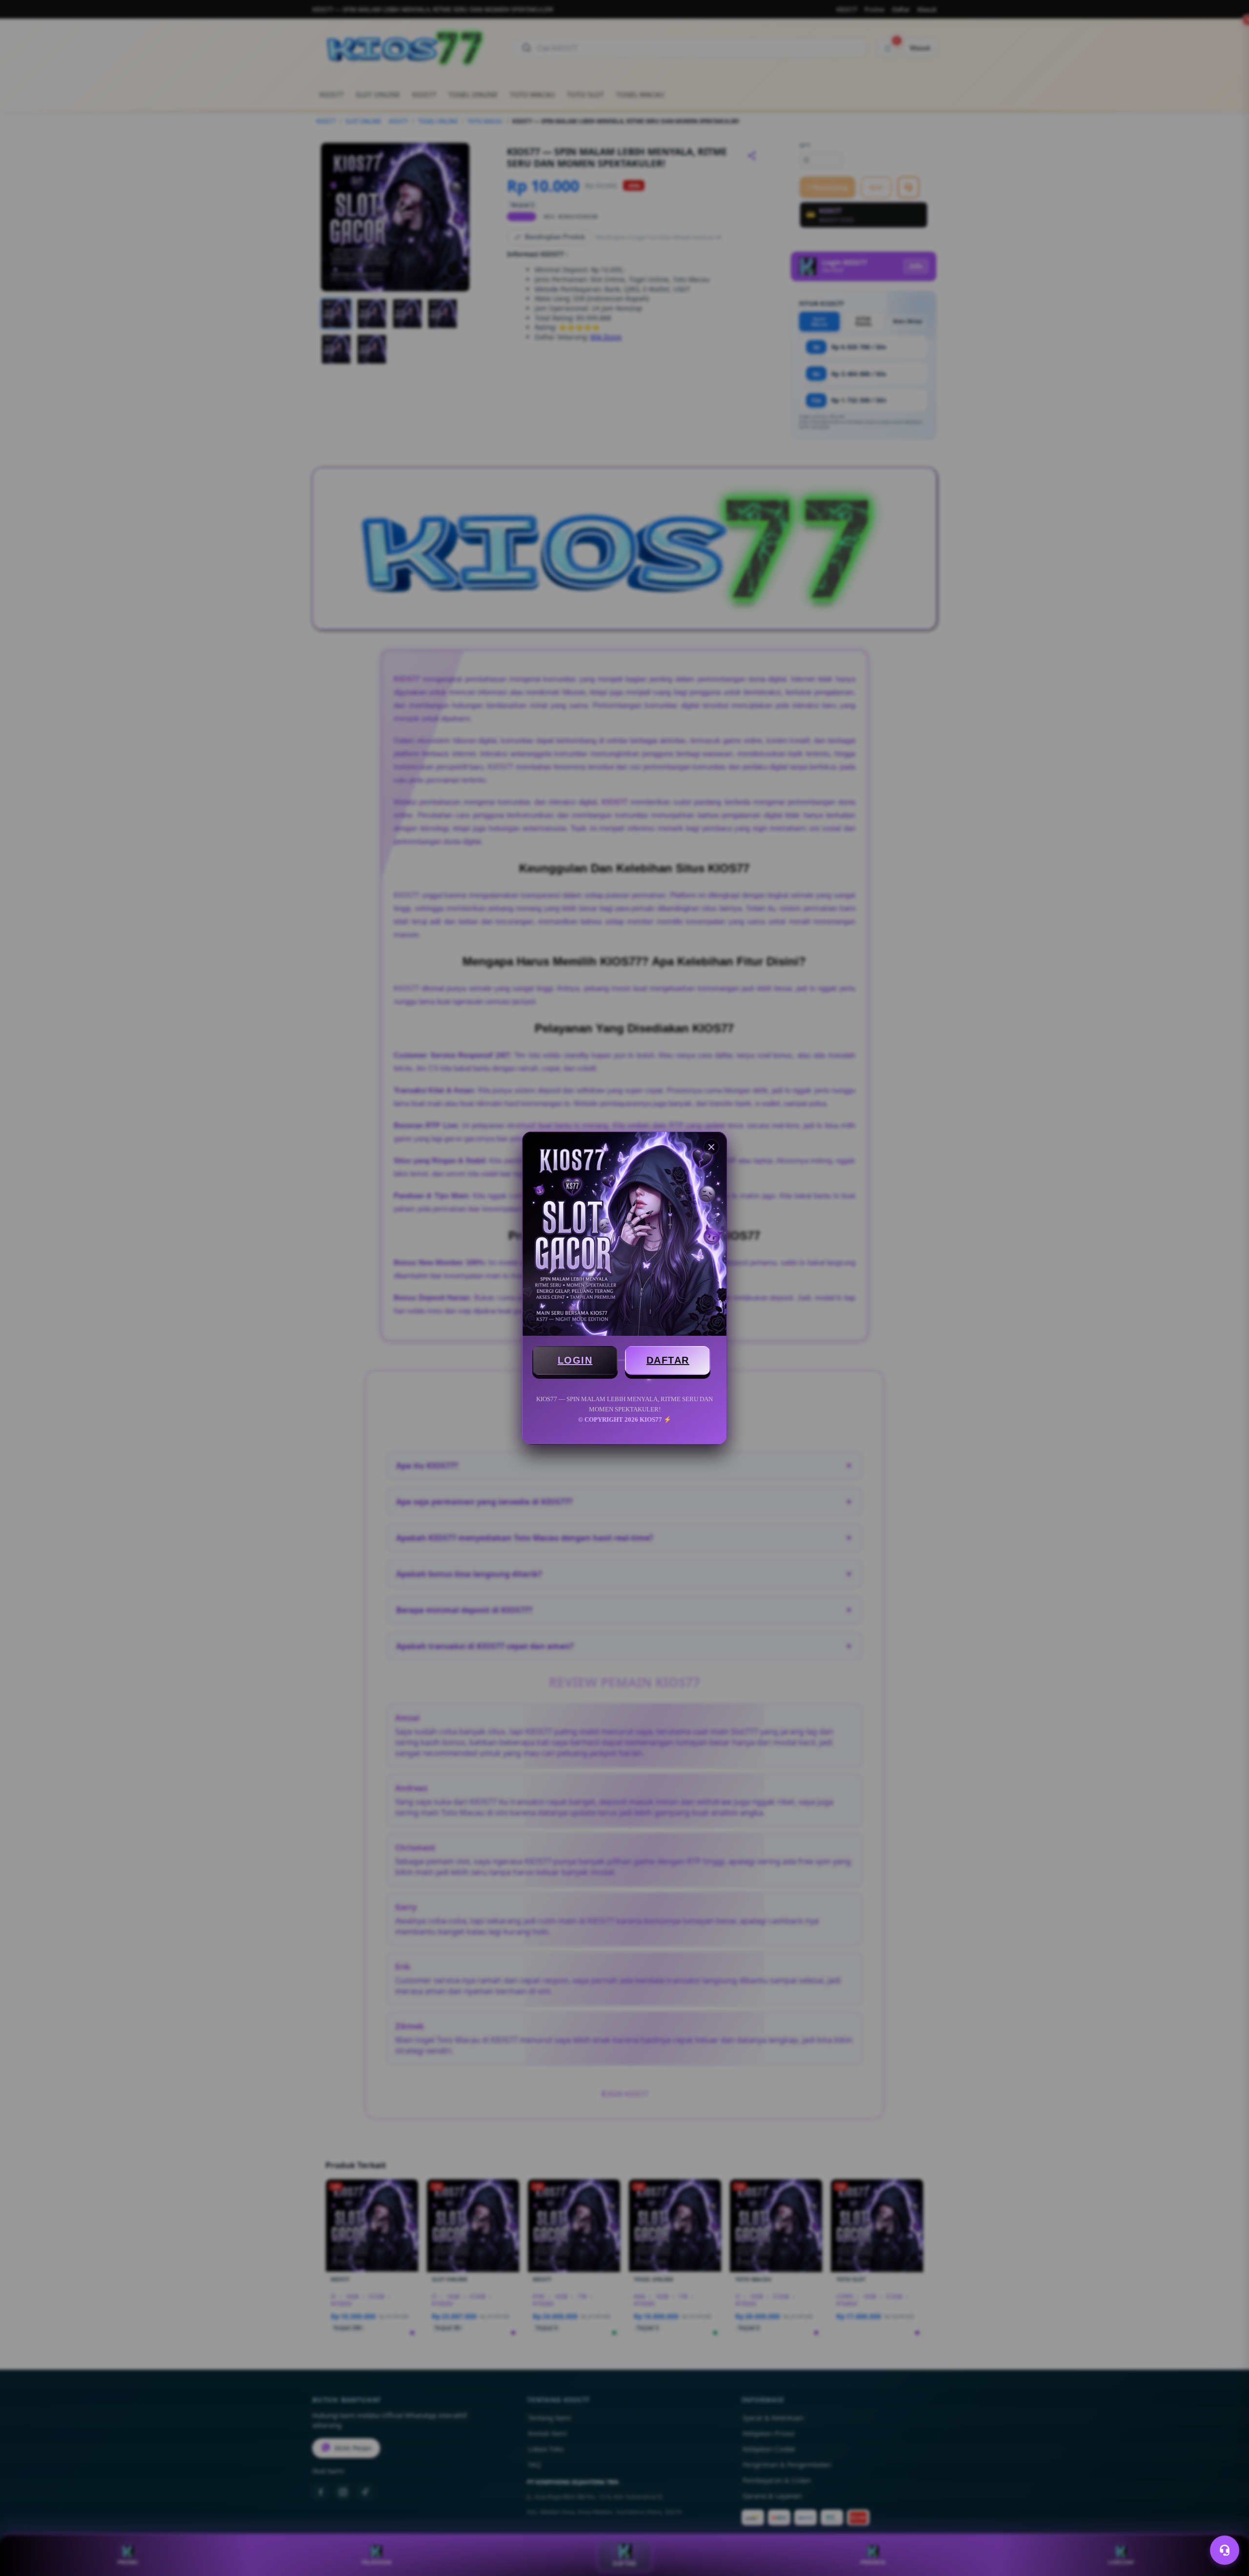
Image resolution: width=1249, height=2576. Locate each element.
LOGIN (575, 1360)
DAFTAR (668, 1360)
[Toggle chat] (1225, 2550)
